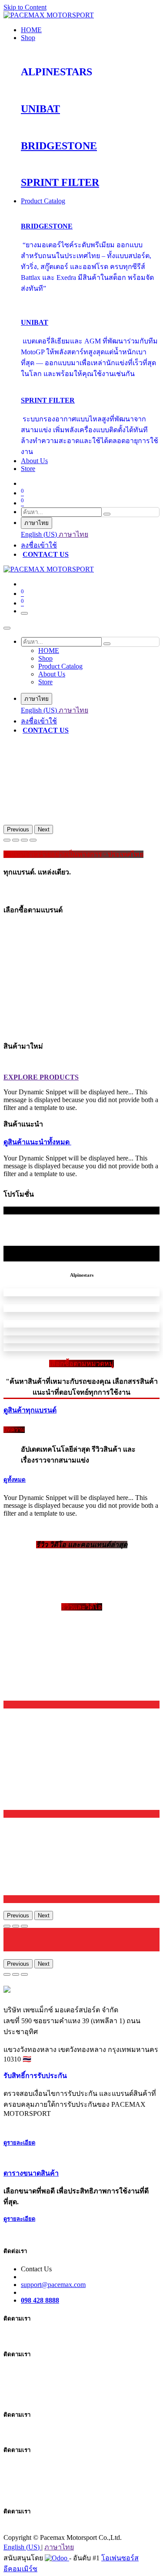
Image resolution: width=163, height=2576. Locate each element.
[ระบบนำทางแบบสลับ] (24, 613)
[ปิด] (7, 628)
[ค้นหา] (107, 514)
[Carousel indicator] (7, 840)
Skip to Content (25, 7)
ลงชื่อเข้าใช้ (39, 545)
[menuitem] (31, 30)
